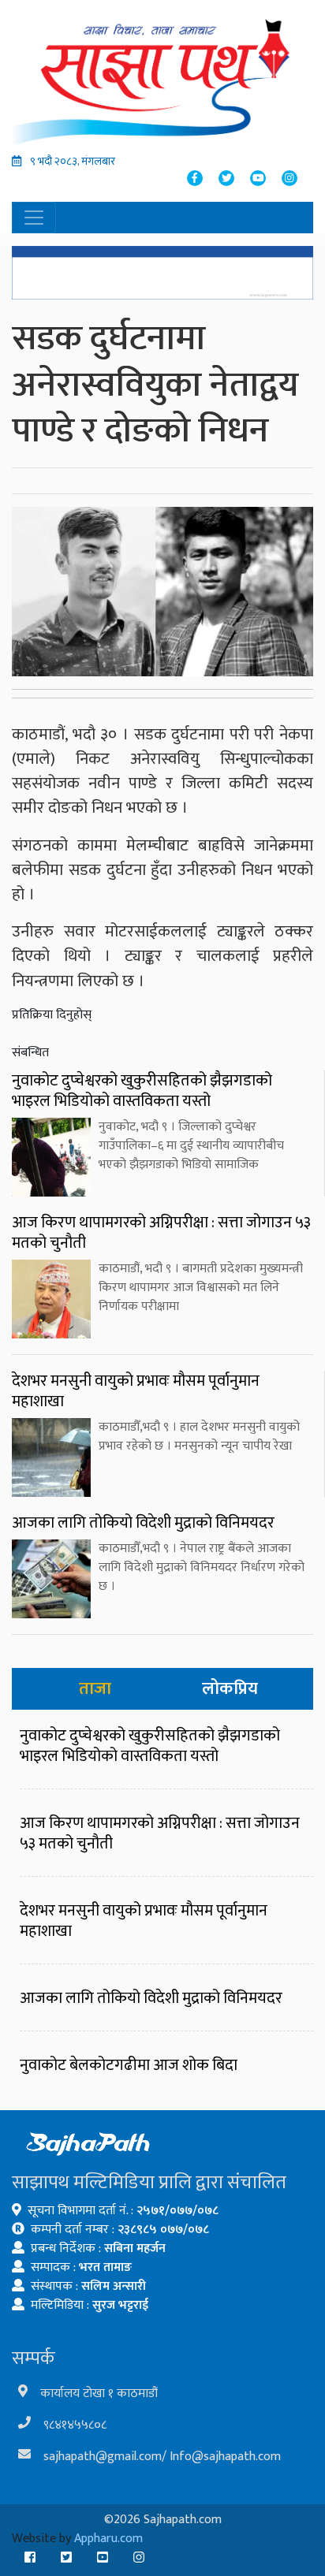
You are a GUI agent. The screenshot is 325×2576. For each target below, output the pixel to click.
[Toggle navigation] (34, 218)
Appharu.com (108, 2539)
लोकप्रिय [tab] (230, 1689)
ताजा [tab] (95, 1689)
